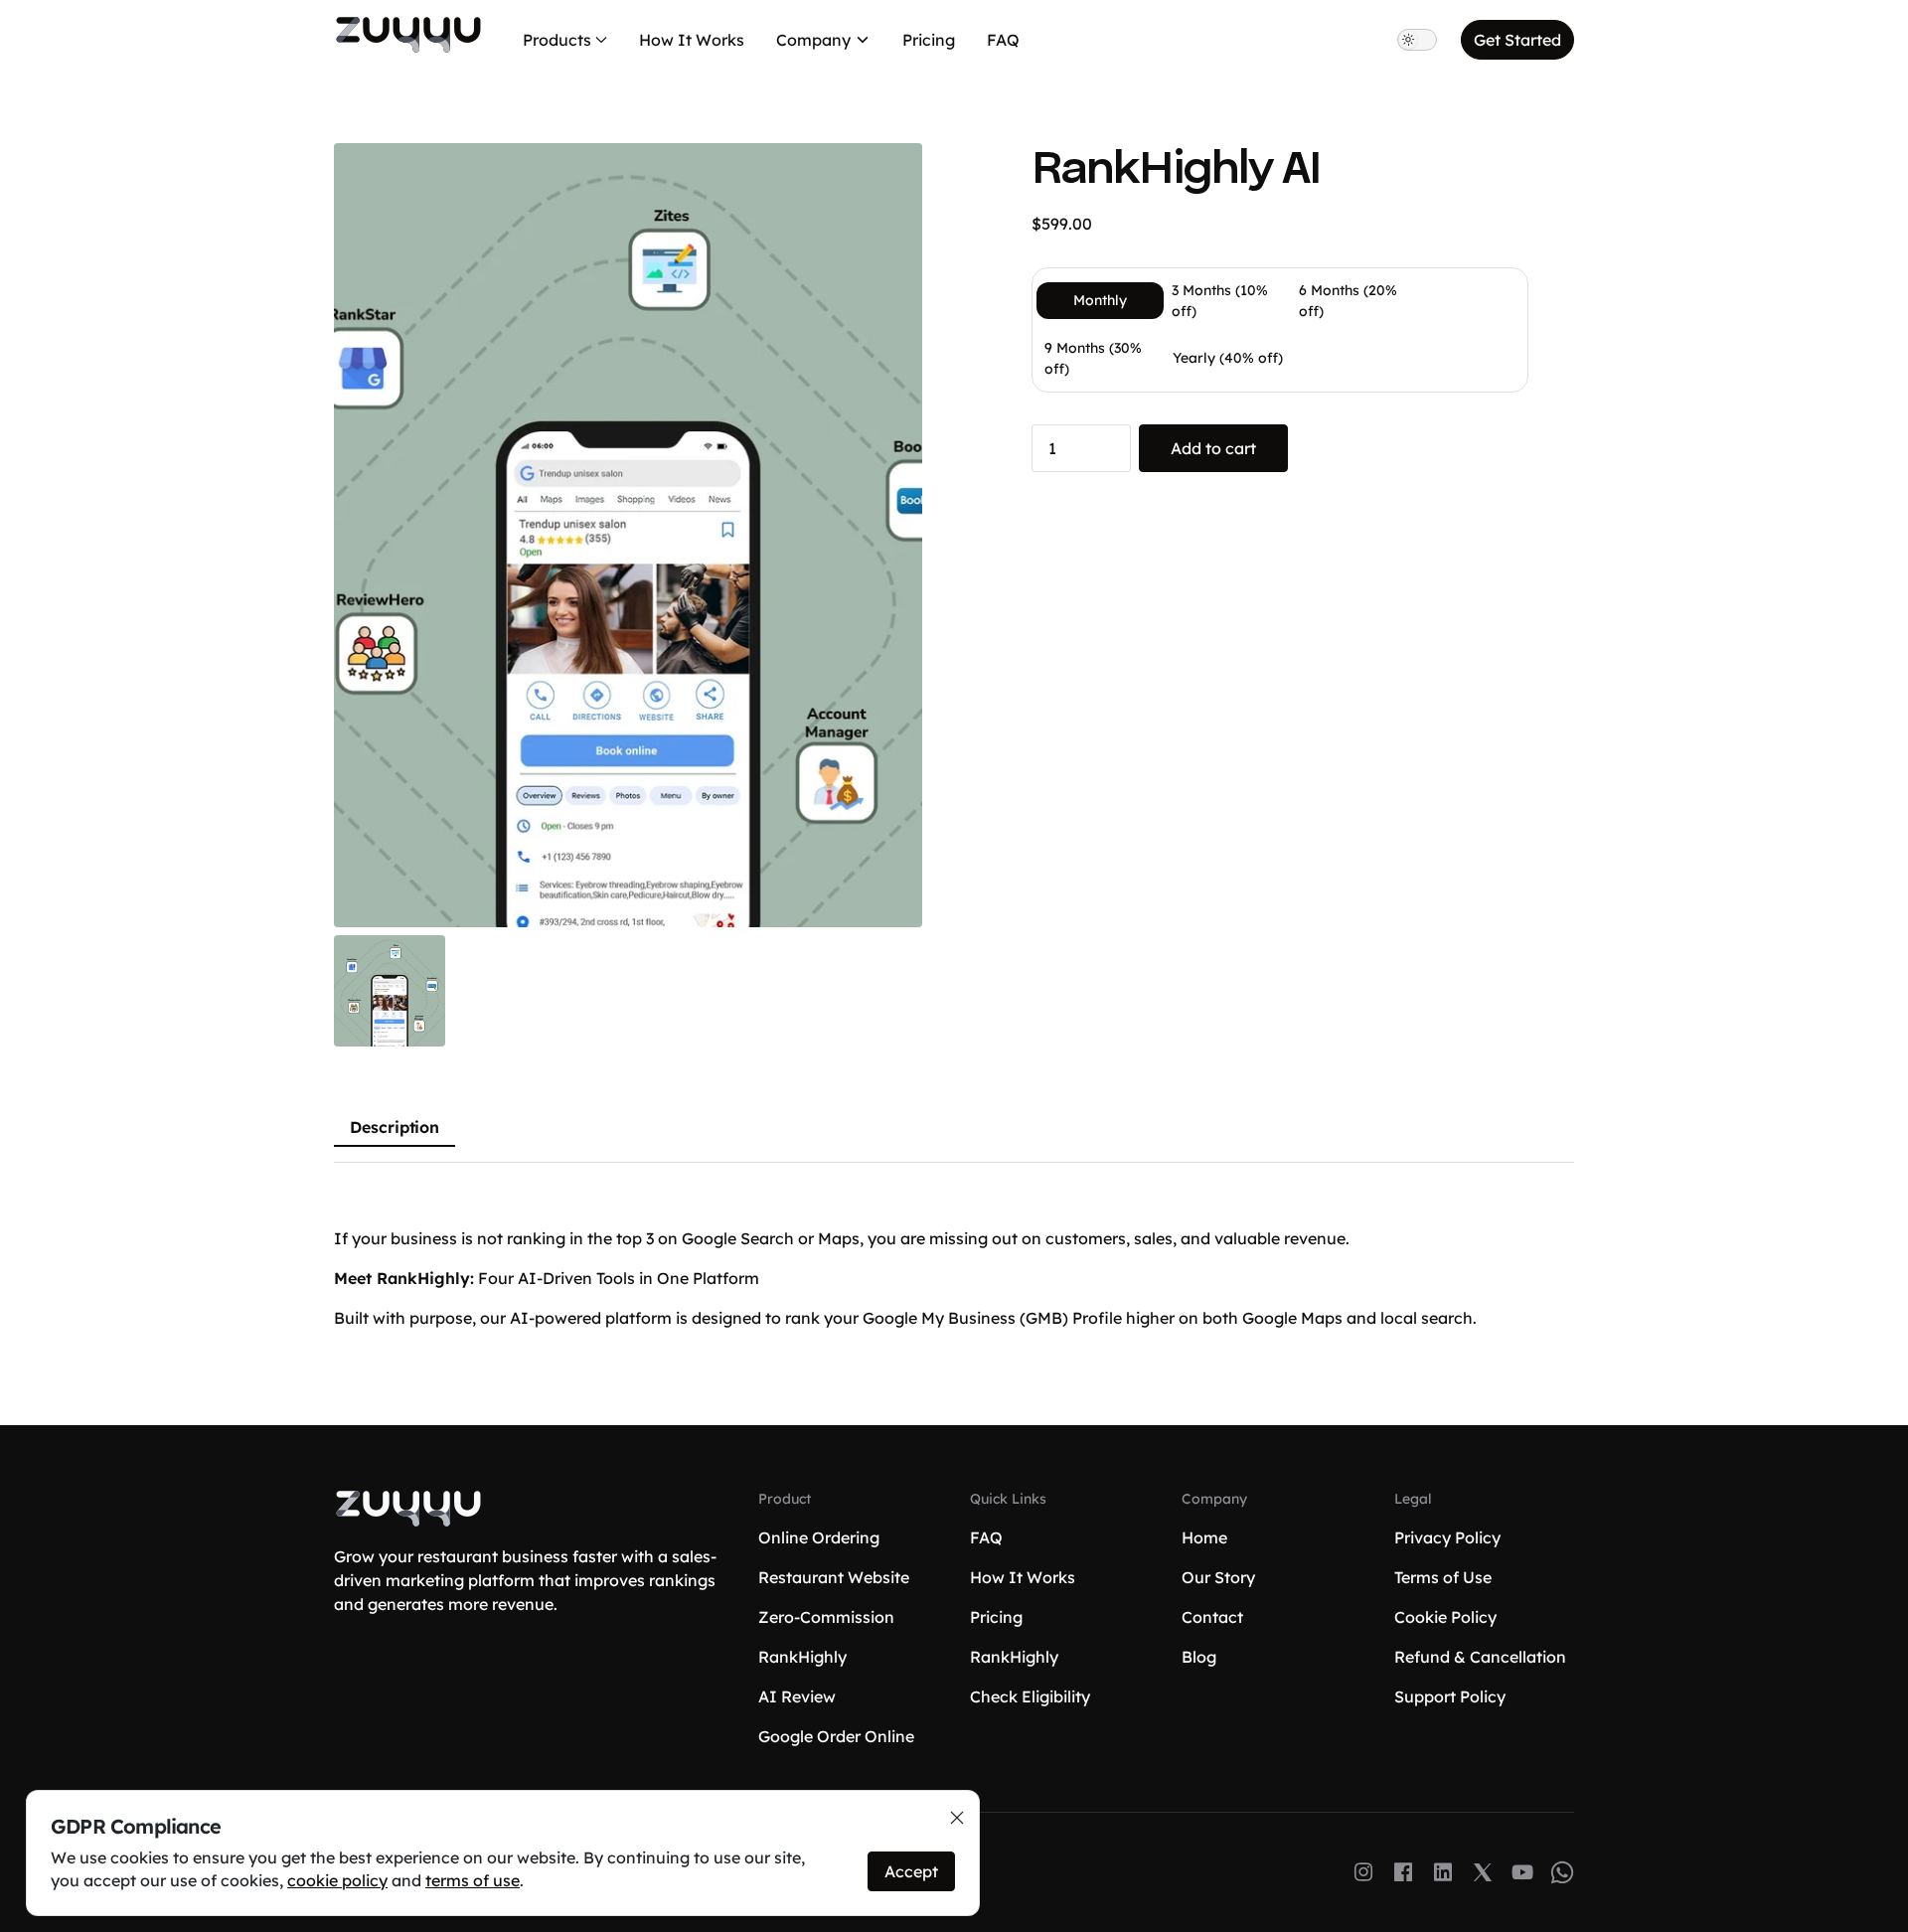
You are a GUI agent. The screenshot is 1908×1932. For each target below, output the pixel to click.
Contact (1212, 1617)
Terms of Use (1443, 1577)
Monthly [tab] (1100, 300)
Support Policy (1450, 1696)
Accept (911, 1871)
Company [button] (813, 40)
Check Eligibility (1030, 1696)
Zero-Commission (826, 1617)
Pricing (929, 40)
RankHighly (802, 1657)
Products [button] (557, 40)
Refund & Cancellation (1480, 1657)
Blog (1199, 1657)
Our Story (1218, 1577)
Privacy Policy (1447, 1537)
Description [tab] (395, 1127)
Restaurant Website (834, 1577)
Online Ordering (819, 1537)
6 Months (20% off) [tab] (1348, 301)
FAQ (1003, 40)
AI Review (797, 1696)
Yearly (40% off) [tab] (1228, 358)
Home (1204, 1537)
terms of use (473, 1880)
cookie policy (337, 1880)
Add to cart (1213, 448)
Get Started (1517, 40)
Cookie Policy (1445, 1617)
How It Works (692, 40)
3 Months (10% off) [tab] (1220, 301)
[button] (628, 535)
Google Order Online (836, 1736)
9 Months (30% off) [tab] (1093, 358)
